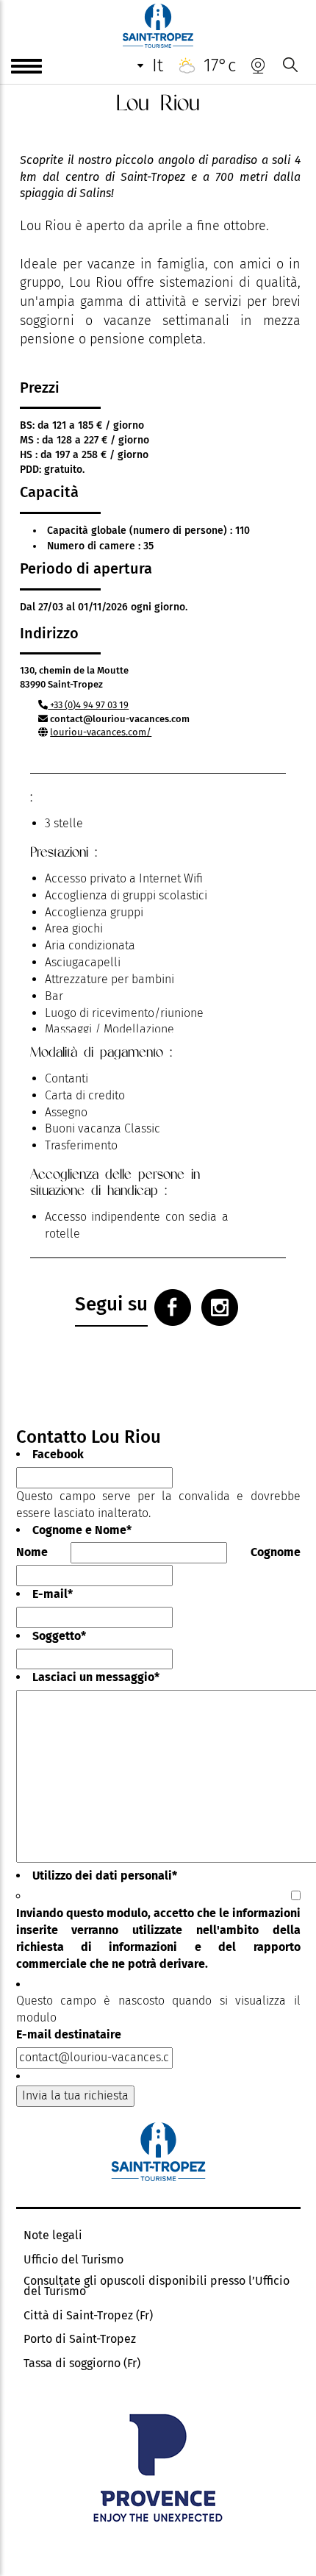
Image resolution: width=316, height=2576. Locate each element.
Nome (32, 1552)
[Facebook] (173, 1307)
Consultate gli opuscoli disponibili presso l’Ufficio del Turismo (157, 2286)
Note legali (53, 2236)
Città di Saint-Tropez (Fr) (88, 2316)
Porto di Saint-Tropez (80, 2339)
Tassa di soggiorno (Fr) (82, 2363)
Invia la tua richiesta (75, 2095)
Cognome (276, 1552)
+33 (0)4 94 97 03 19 (88, 705)
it (158, 65)
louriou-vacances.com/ (101, 732)
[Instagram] (220, 1307)
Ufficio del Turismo (73, 2260)
